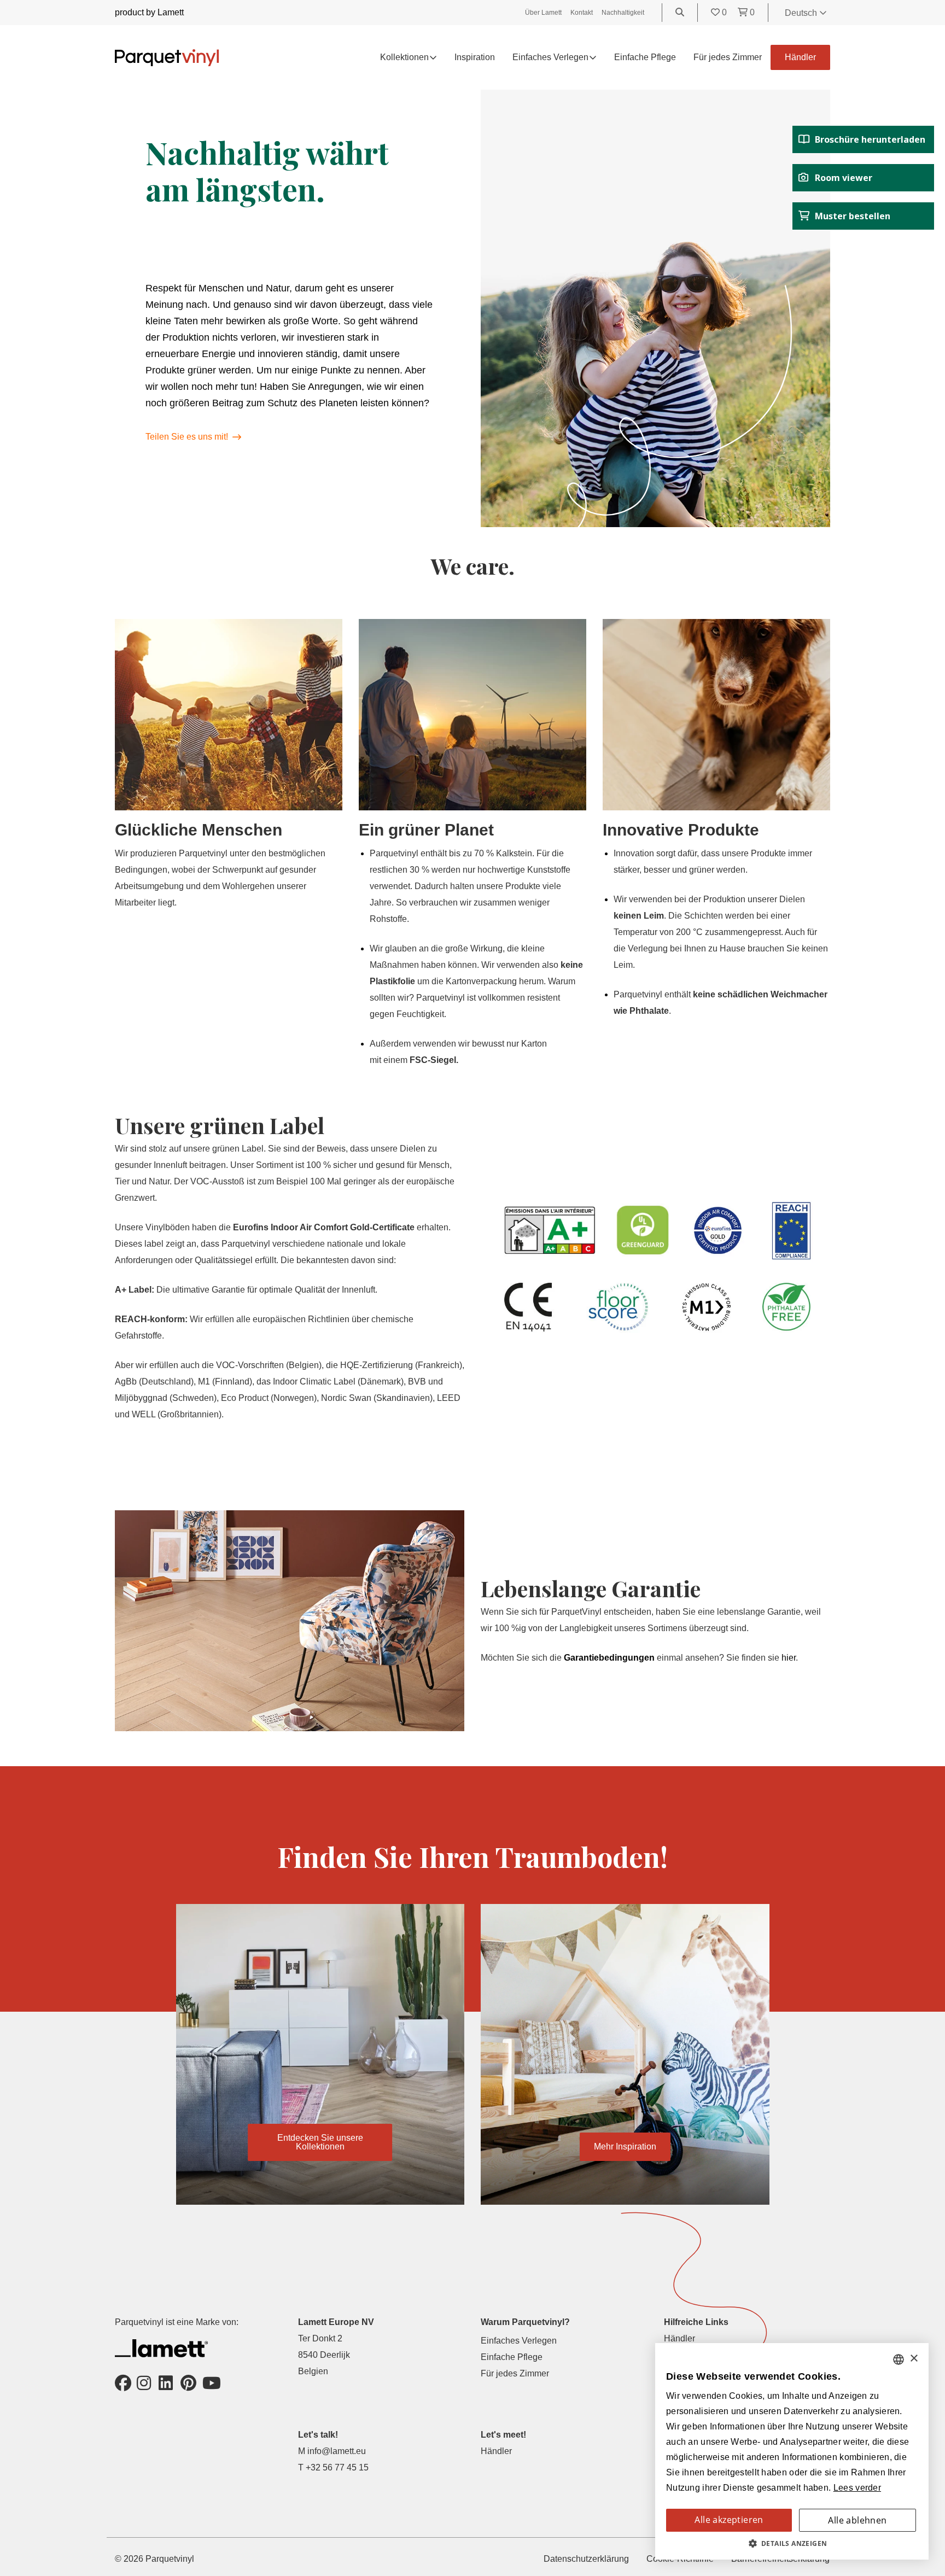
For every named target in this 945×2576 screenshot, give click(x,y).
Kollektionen (404, 57)
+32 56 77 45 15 (337, 2467)
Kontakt (582, 13)
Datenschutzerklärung (586, 2559)
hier (789, 1658)
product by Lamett (149, 12)
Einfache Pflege (645, 57)
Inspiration (475, 57)
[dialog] (792, 2451)
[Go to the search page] (680, 12)
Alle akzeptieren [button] (729, 2520)
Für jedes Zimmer (728, 57)
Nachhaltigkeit (623, 13)
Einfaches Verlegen (519, 2341)
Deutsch (802, 13)
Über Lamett (543, 13)
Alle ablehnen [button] (857, 2520)
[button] (792, 2544)
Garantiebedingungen (609, 1658)
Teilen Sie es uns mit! (187, 437)
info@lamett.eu (337, 2451)
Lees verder (857, 2488)
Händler (800, 57)
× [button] (914, 2359)
